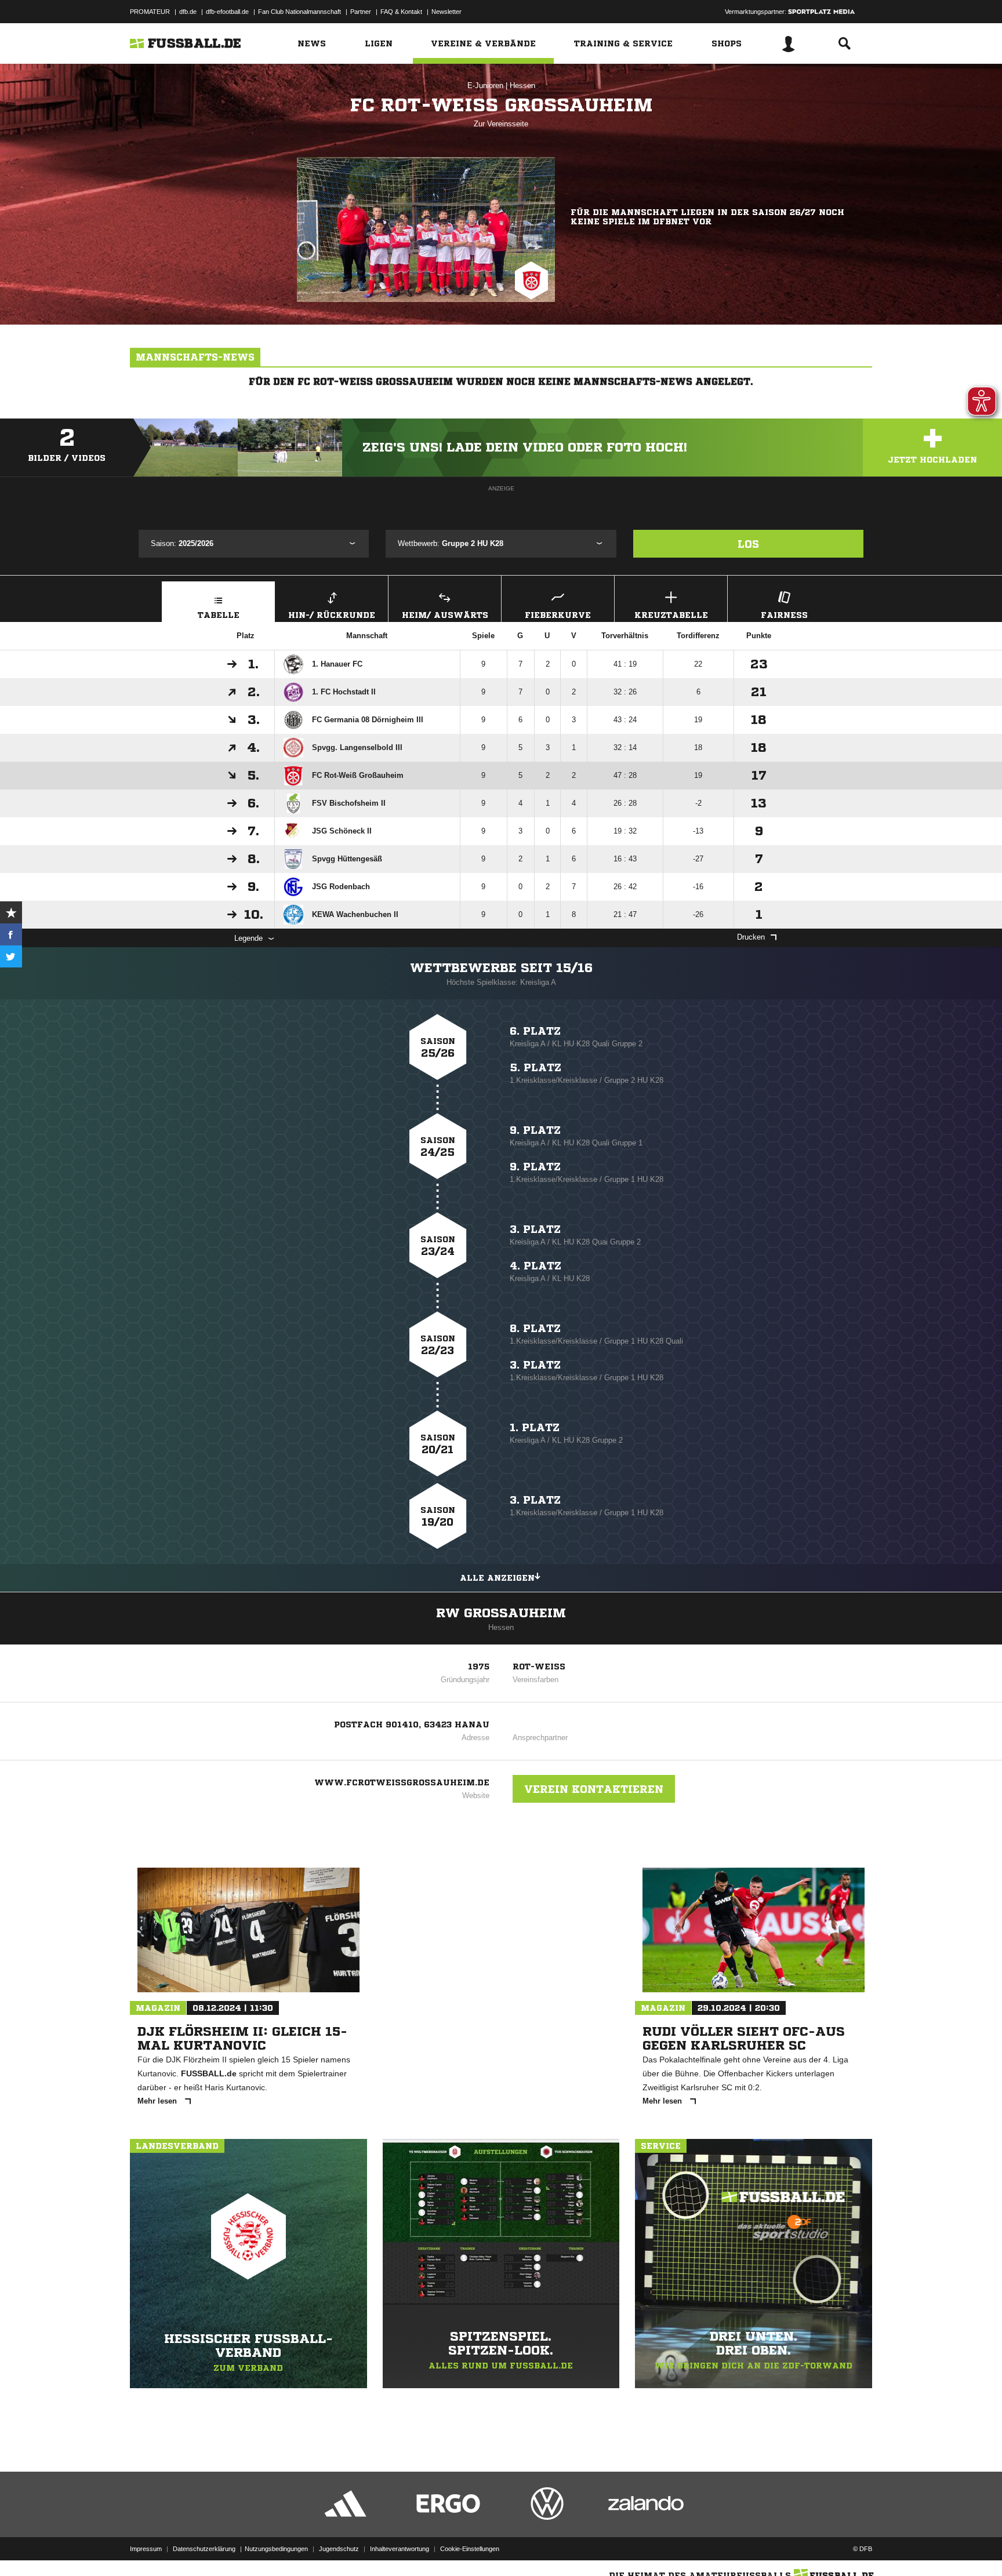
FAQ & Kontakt (401, 12)
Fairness (784, 615)
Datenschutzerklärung (204, 2549)
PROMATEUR (150, 12)
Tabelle (219, 615)
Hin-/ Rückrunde (332, 615)
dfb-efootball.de (227, 12)
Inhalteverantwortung (400, 2549)
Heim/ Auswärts (445, 615)
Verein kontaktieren (594, 1789)
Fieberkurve (558, 615)
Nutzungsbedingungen (276, 2549)
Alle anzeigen (497, 1578)
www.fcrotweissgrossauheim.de (402, 1782)
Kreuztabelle (671, 615)
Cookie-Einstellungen (470, 2549)
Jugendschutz (339, 2549)
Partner (361, 12)
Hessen (522, 85)
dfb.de (188, 12)
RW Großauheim (501, 1613)
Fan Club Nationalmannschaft (299, 12)
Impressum (146, 2549)
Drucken (751, 937)
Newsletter (446, 12)
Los (748, 544)
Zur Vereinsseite (501, 124)
